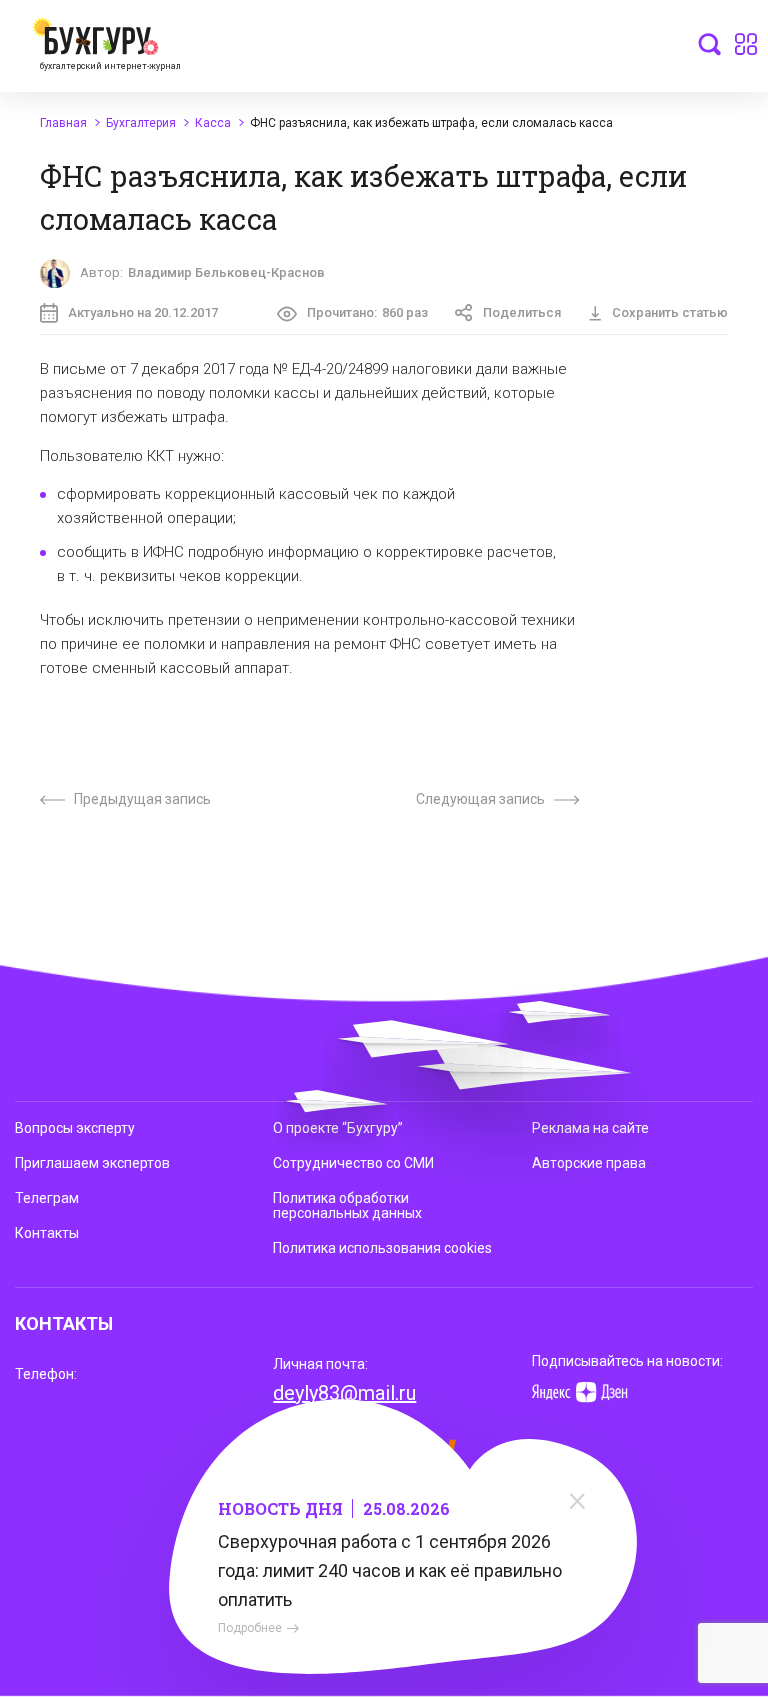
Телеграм (47, 1198)
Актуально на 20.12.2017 (143, 312)
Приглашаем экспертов (92, 1163)
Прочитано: (367, 312)
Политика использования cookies (382, 1248)
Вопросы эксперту (75, 1128)
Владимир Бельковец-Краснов (226, 272)
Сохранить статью (670, 312)
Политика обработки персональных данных (347, 1205)
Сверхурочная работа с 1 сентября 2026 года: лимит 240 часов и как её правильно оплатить (390, 1570)
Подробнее (250, 1628)
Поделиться (522, 312)
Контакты (47, 1233)
